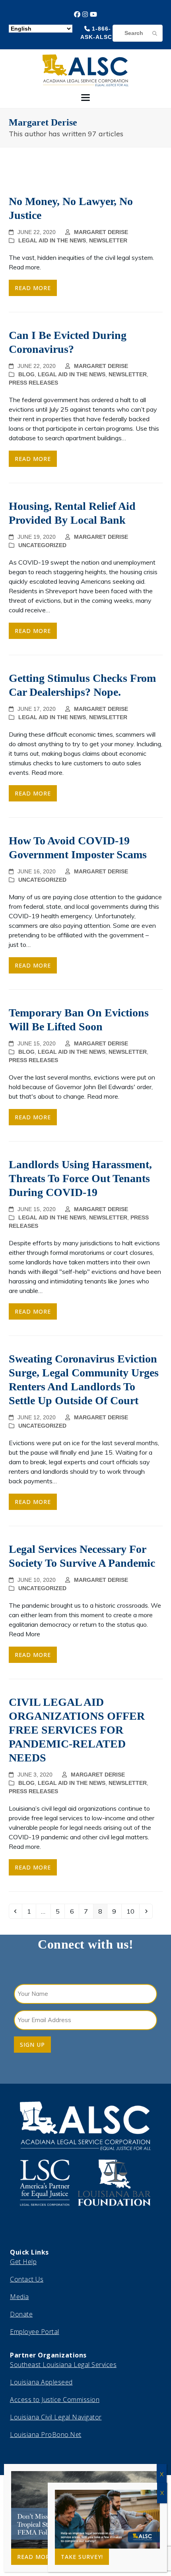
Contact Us (27, 2279)
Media (19, 2297)
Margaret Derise (101, 232)
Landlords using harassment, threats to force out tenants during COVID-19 (80, 1178)
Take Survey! (82, 2557)
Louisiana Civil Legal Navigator (56, 2417)
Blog (26, 374)
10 (133, 1911)
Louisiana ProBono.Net (46, 2435)
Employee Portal (35, 2332)
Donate (21, 2314)
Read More (35, 2557)
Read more (33, 288)
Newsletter (108, 240)
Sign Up (32, 2045)
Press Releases (33, 383)
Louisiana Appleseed (41, 2382)
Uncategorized (42, 545)
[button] (85, 98)
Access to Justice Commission (55, 2400)
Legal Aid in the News (52, 240)
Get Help (23, 2262)
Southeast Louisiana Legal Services (63, 2365)
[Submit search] (155, 33)
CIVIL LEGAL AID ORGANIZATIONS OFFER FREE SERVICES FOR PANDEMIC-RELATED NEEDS (77, 1730)
